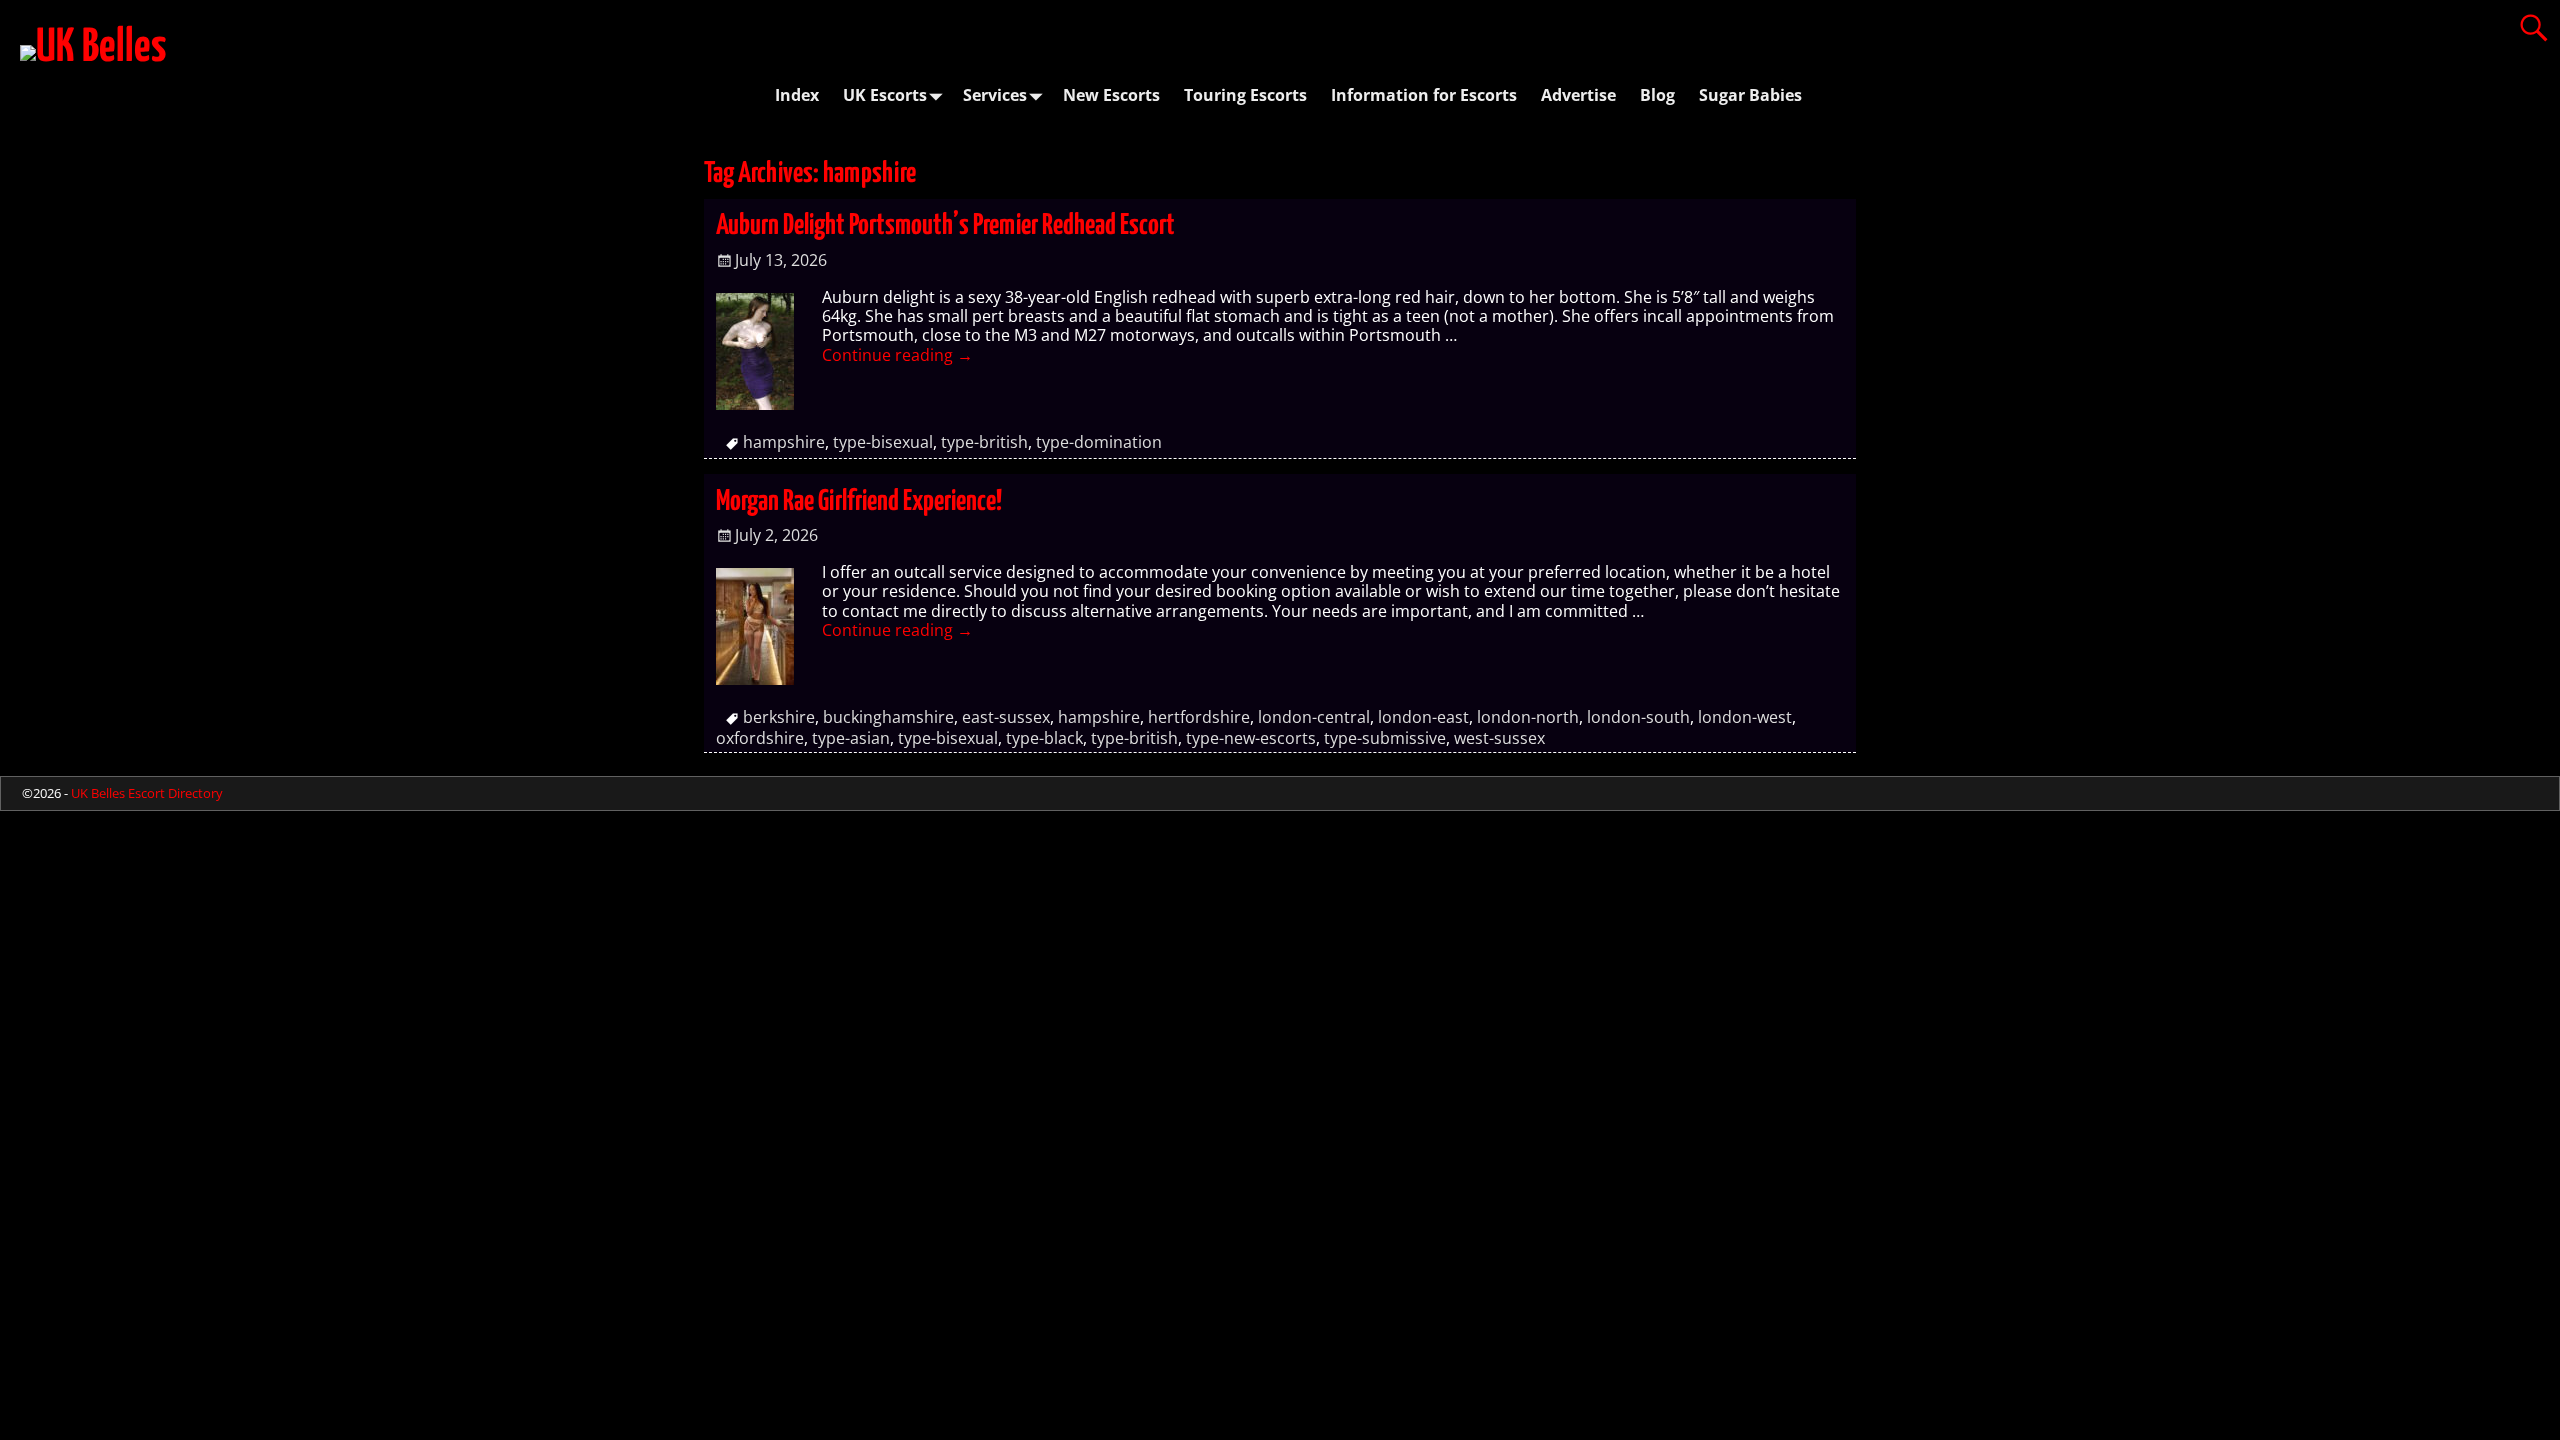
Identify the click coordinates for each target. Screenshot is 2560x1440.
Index (797, 95)
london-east (1423, 717)
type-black (1044, 738)
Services (995, 95)
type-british (984, 442)
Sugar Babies (1750, 95)
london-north (1528, 717)
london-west (1745, 717)
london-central (1314, 717)
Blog (1657, 95)
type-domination (1099, 442)
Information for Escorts (1424, 95)
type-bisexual (883, 442)
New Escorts (1111, 95)
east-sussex (1006, 717)
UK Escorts (885, 95)
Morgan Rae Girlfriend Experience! (859, 502)
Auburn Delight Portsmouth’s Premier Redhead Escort (945, 226)
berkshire (779, 717)
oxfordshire (760, 738)
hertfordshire (1199, 717)
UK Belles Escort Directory (147, 793)
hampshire (784, 442)
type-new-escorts (1251, 738)
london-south (1638, 717)
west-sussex (1499, 738)
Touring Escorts (1245, 95)
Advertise (1578, 95)
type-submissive (1385, 738)
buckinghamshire (888, 717)
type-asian (851, 738)
